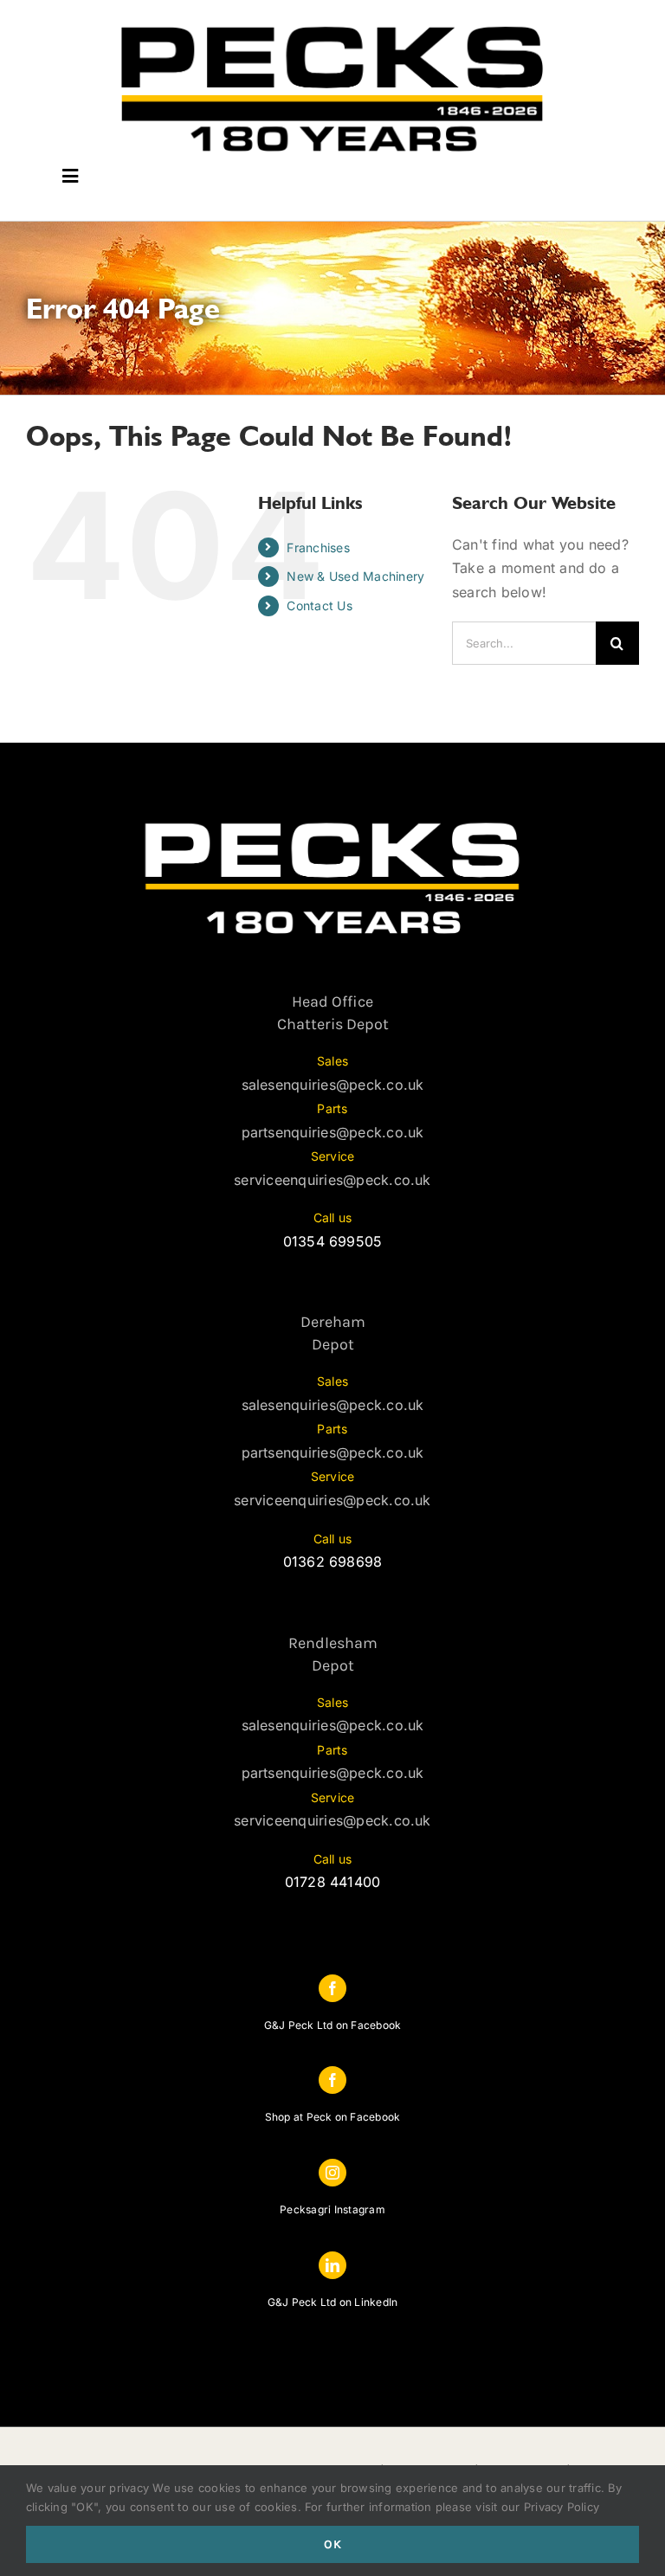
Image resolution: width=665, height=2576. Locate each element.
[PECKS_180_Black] (332, 24)
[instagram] (332, 2173)
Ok (333, 2544)
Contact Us (319, 605)
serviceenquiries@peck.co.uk (332, 1180)
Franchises (318, 547)
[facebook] (332, 1988)
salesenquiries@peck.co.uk (333, 1085)
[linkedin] (332, 2265)
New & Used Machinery (355, 576)
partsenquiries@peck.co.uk (333, 1132)
